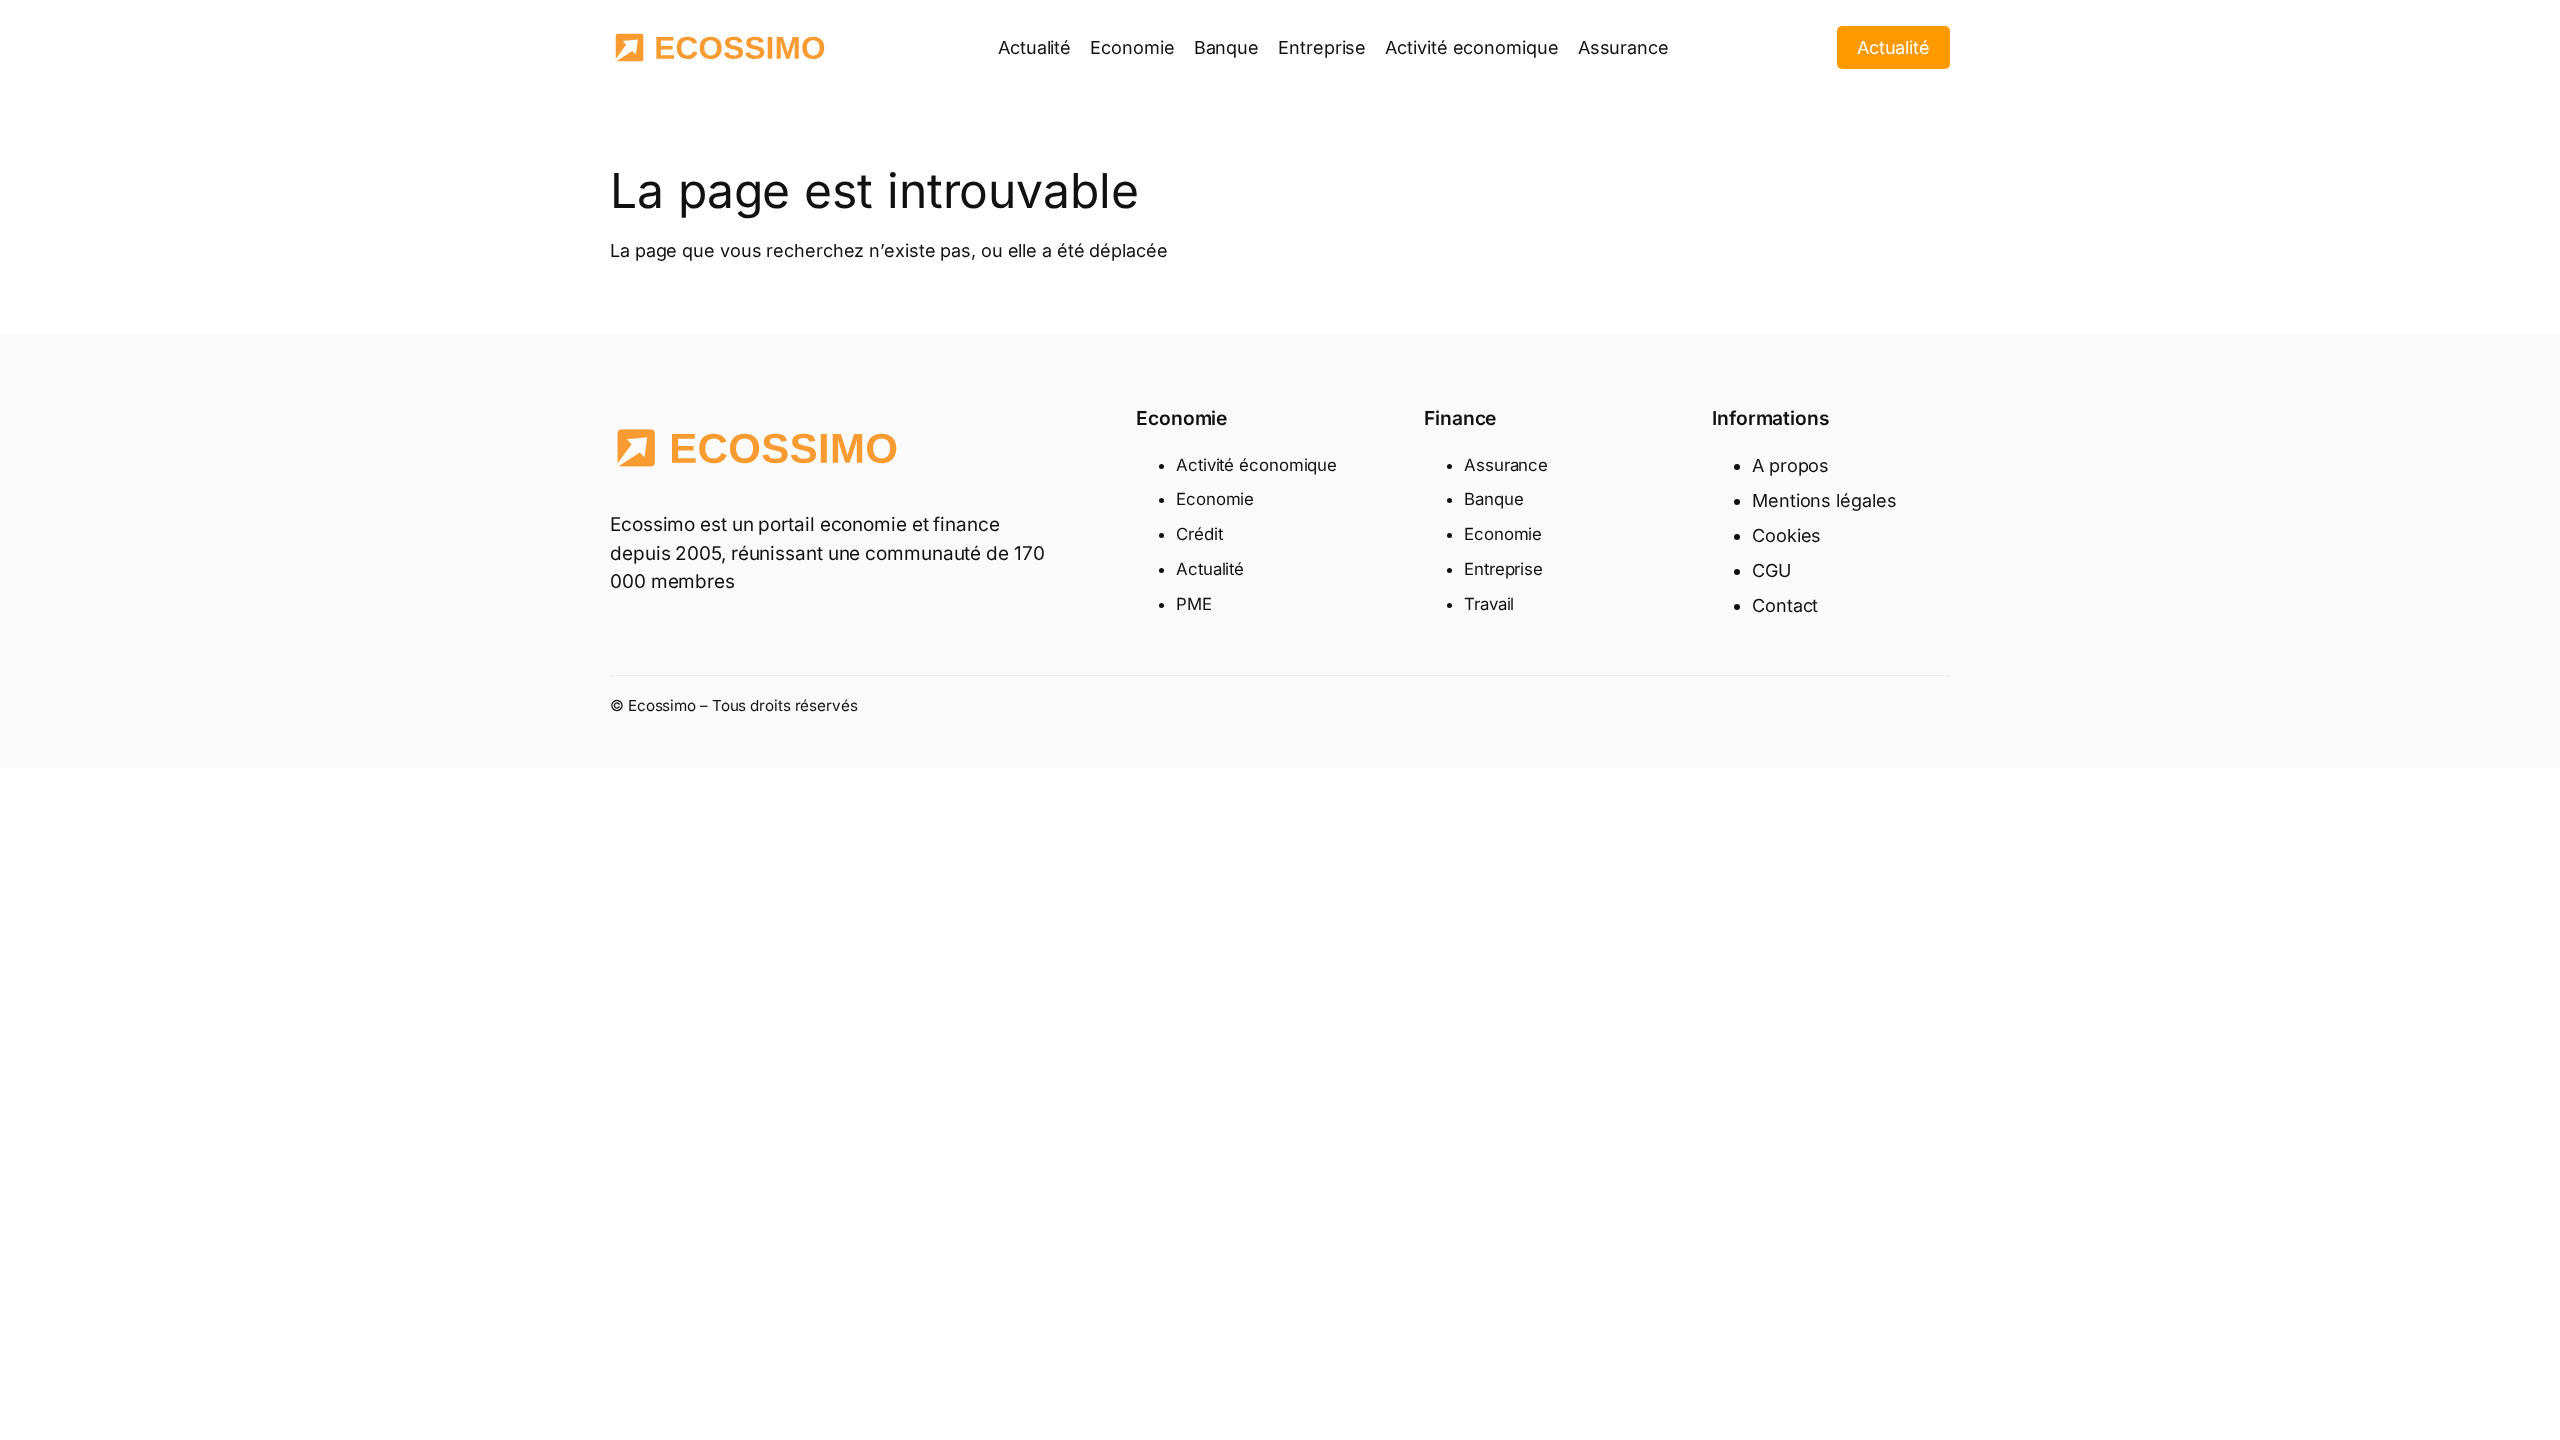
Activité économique (1256, 465)
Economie (1215, 499)
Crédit (1199, 534)
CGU (1771, 570)
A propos (1790, 465)
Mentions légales (1824, 500)
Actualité (1893, 47)
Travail (1489, 604)
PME (1194, 604)
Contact (1785, 605)
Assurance (1506, 465)
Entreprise (1503, 569)
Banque (1493, 499)
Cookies (1786, 535)
